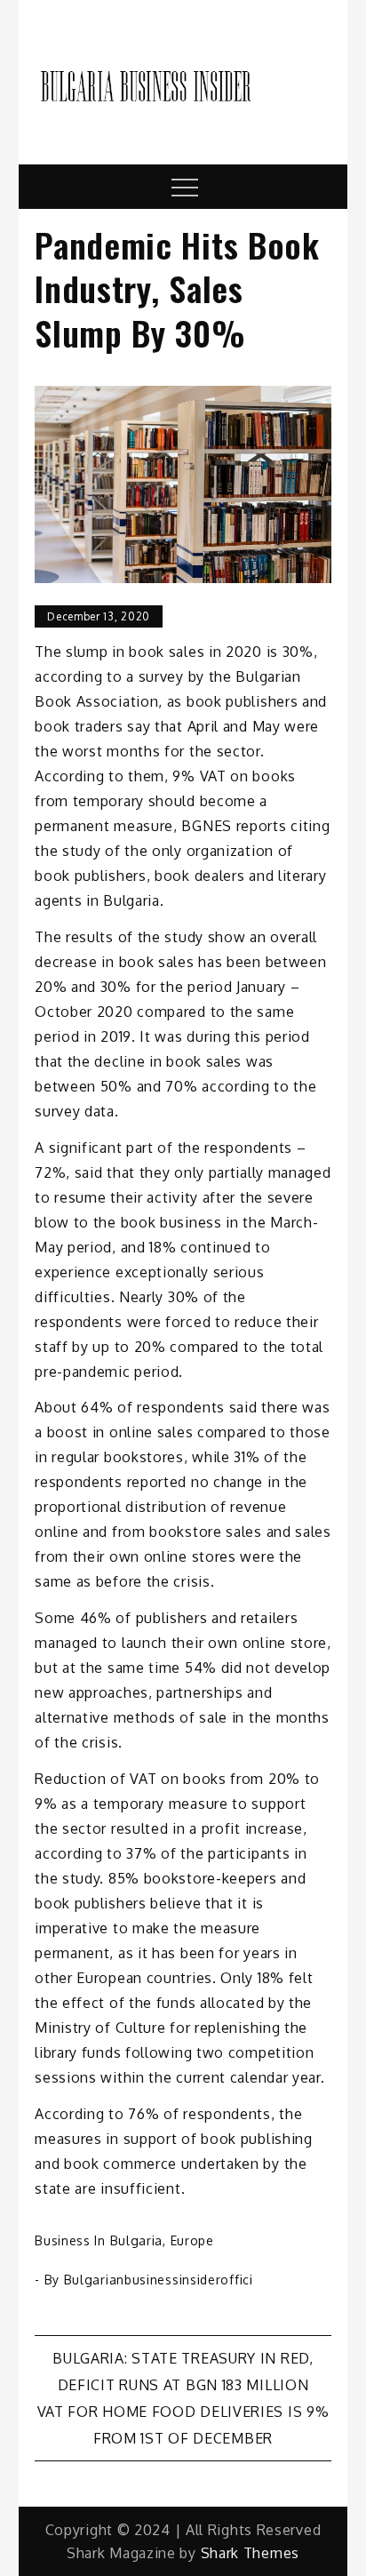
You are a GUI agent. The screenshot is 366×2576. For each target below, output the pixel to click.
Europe (192, 2240)
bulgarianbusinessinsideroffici (159, 2280)
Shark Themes (250, 2553)
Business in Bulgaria (99, 2240)
